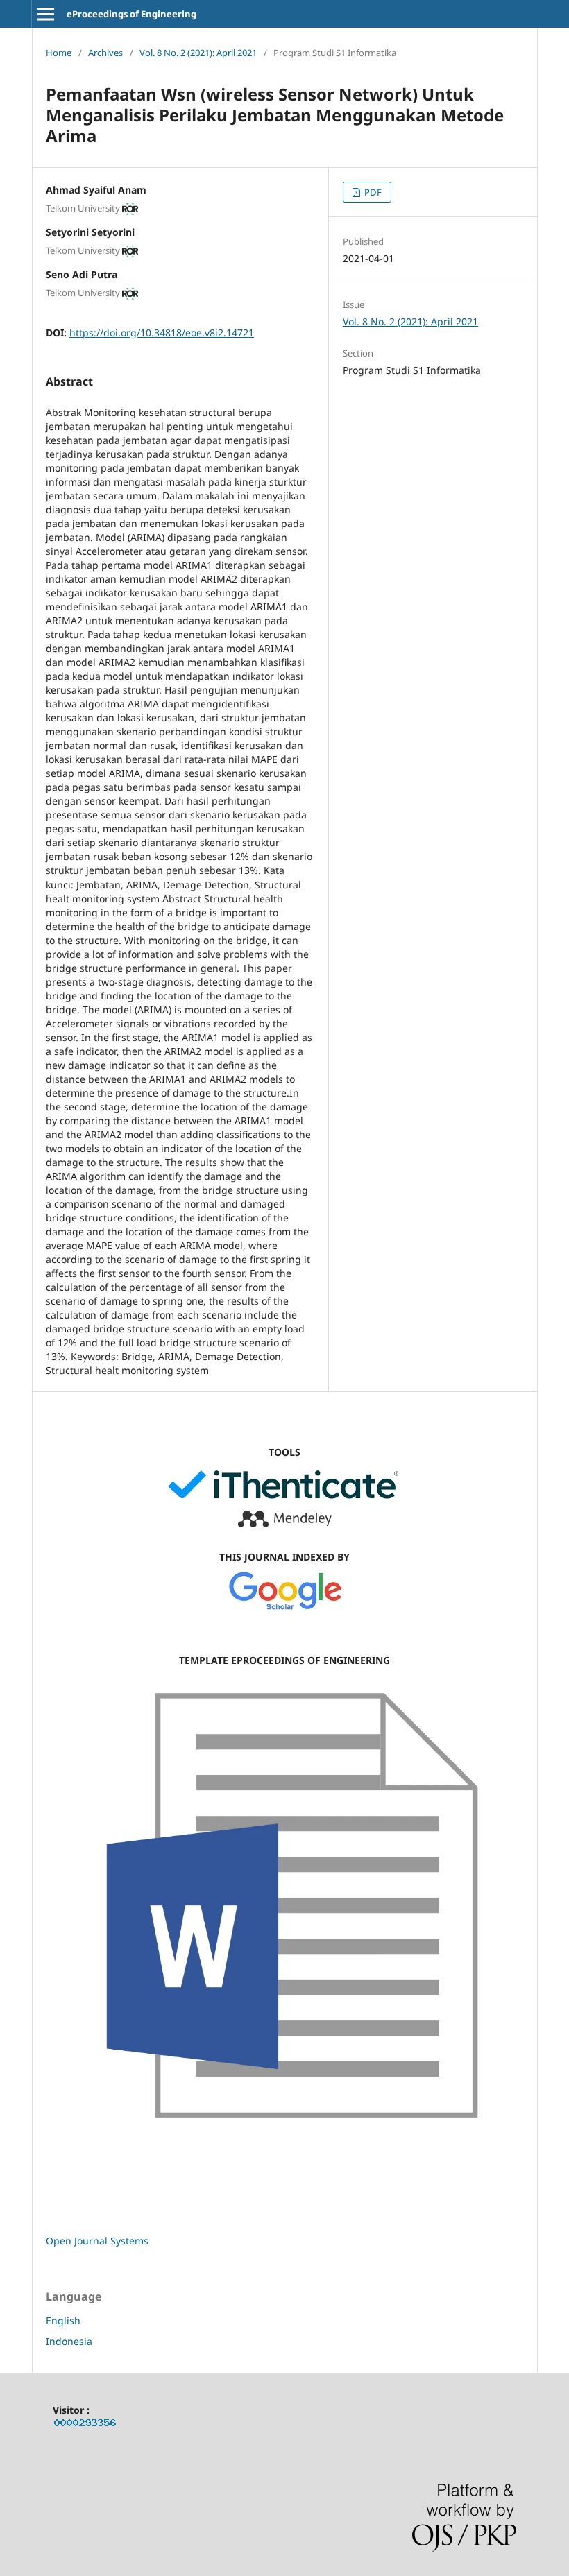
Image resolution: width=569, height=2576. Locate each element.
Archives (105, 53)
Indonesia (69, 2341)
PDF (372, 192)
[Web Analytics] (85, 2425)
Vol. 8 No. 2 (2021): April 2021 (198, 53)
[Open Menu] (46, 14)
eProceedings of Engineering (131, 14)
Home (59, 53)
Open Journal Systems (97, 2241)
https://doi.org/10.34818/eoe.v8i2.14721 (162, 333)
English (63, 2320)
